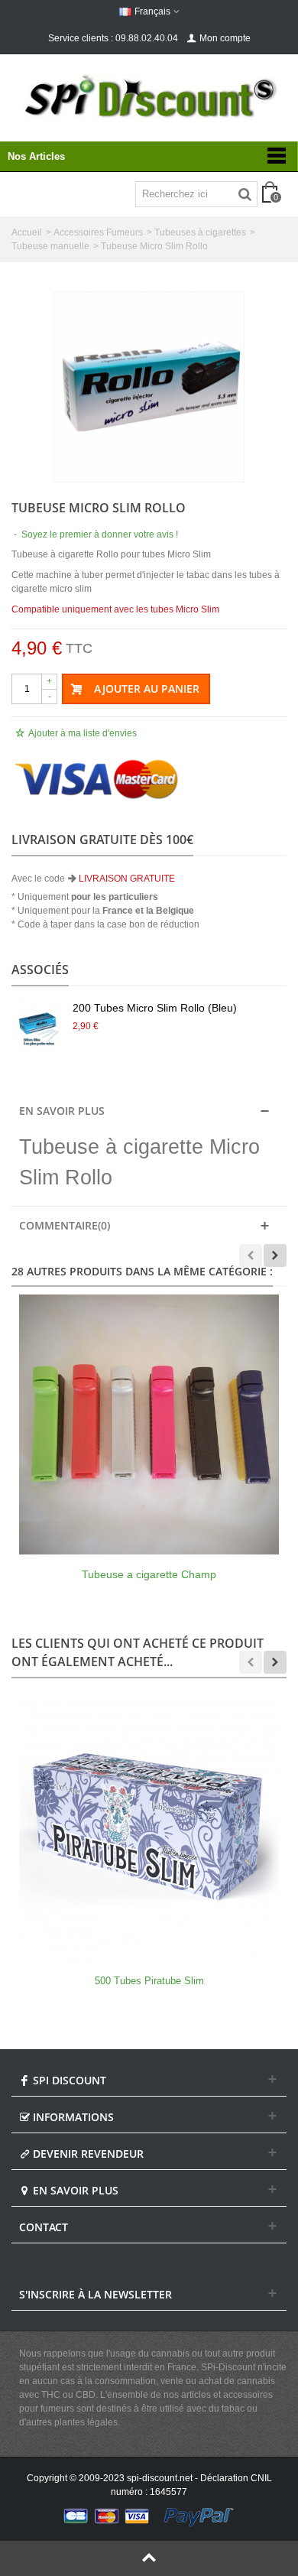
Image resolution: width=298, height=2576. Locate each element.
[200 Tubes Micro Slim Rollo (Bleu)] (38, 1027)
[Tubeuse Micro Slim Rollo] (149, 387)
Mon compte (225, 38)
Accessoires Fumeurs (98, 232)
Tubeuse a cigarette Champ (149, 1574)
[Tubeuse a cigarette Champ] (149, 1424)
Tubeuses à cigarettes (200, 232)
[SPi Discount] (149, 96)
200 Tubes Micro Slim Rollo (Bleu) (155, 1008)
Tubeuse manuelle (50, 246)
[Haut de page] (149, 2558)
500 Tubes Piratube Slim (149, 1981)
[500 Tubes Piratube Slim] (149, 1831)
